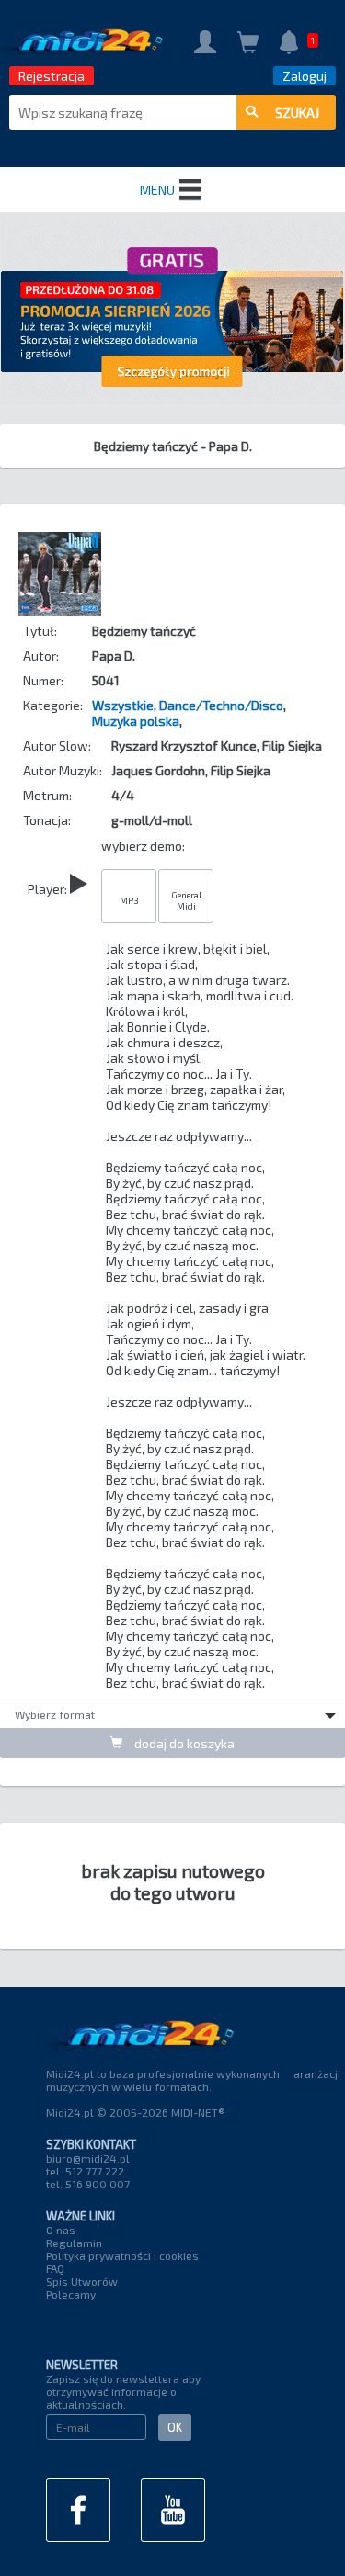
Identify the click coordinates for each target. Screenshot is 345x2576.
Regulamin (74, 2243)
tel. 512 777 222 (85, 2171)
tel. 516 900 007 (88, 2184)
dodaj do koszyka (183, 1743)
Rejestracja (52, 76)
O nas (61, 2230)
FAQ (55, 2268)
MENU (157, 190)
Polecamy (71, 2294)
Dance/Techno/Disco (221, 705)
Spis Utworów (82, 2281)
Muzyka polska (136, 721)
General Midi (186, 900)
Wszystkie (123, 705)
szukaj (297, 113)
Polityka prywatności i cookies (122, 2255)
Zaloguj (305, 76)
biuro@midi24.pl (88, 2158)
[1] (289, 44)
